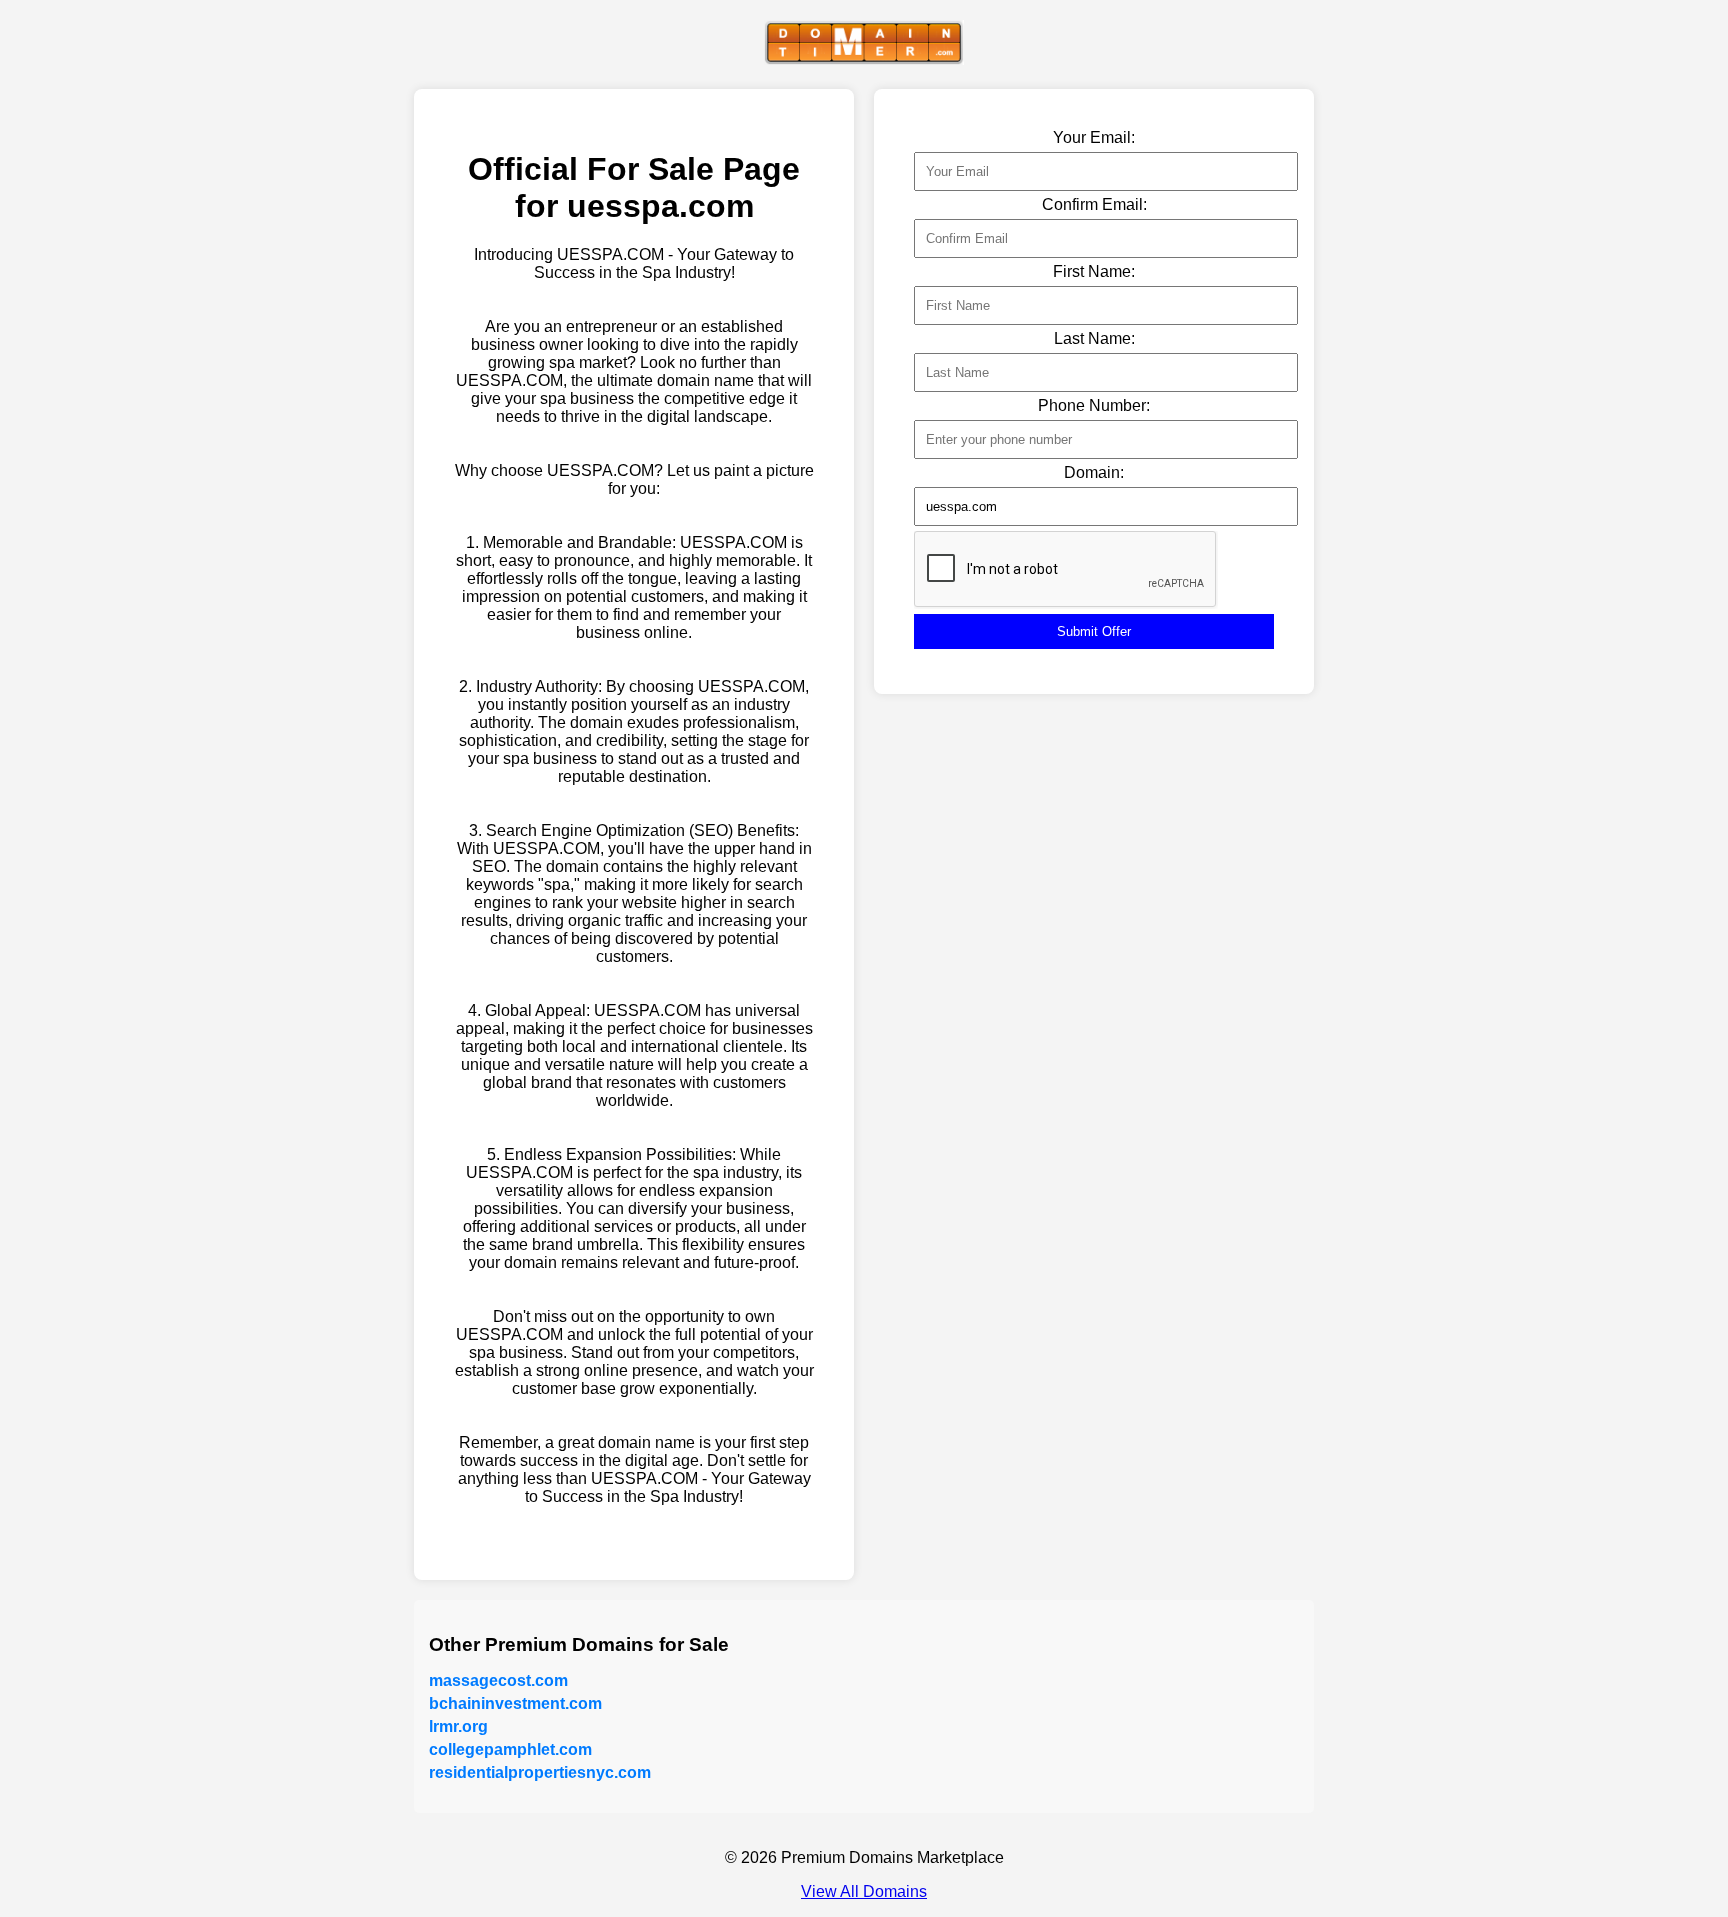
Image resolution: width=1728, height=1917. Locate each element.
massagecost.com (498, 1680)
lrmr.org (458, 1726)
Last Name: (1094, 338)
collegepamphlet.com (510, 1749)
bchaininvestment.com (515, 1703)
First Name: (1094, 271)
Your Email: (1094, 137)
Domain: (1094, 472)
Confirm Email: (1094, 204)
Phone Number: (1094, 405)
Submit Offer (1094, 631)
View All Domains (864, 1891)
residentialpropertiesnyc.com (540, 1772)
